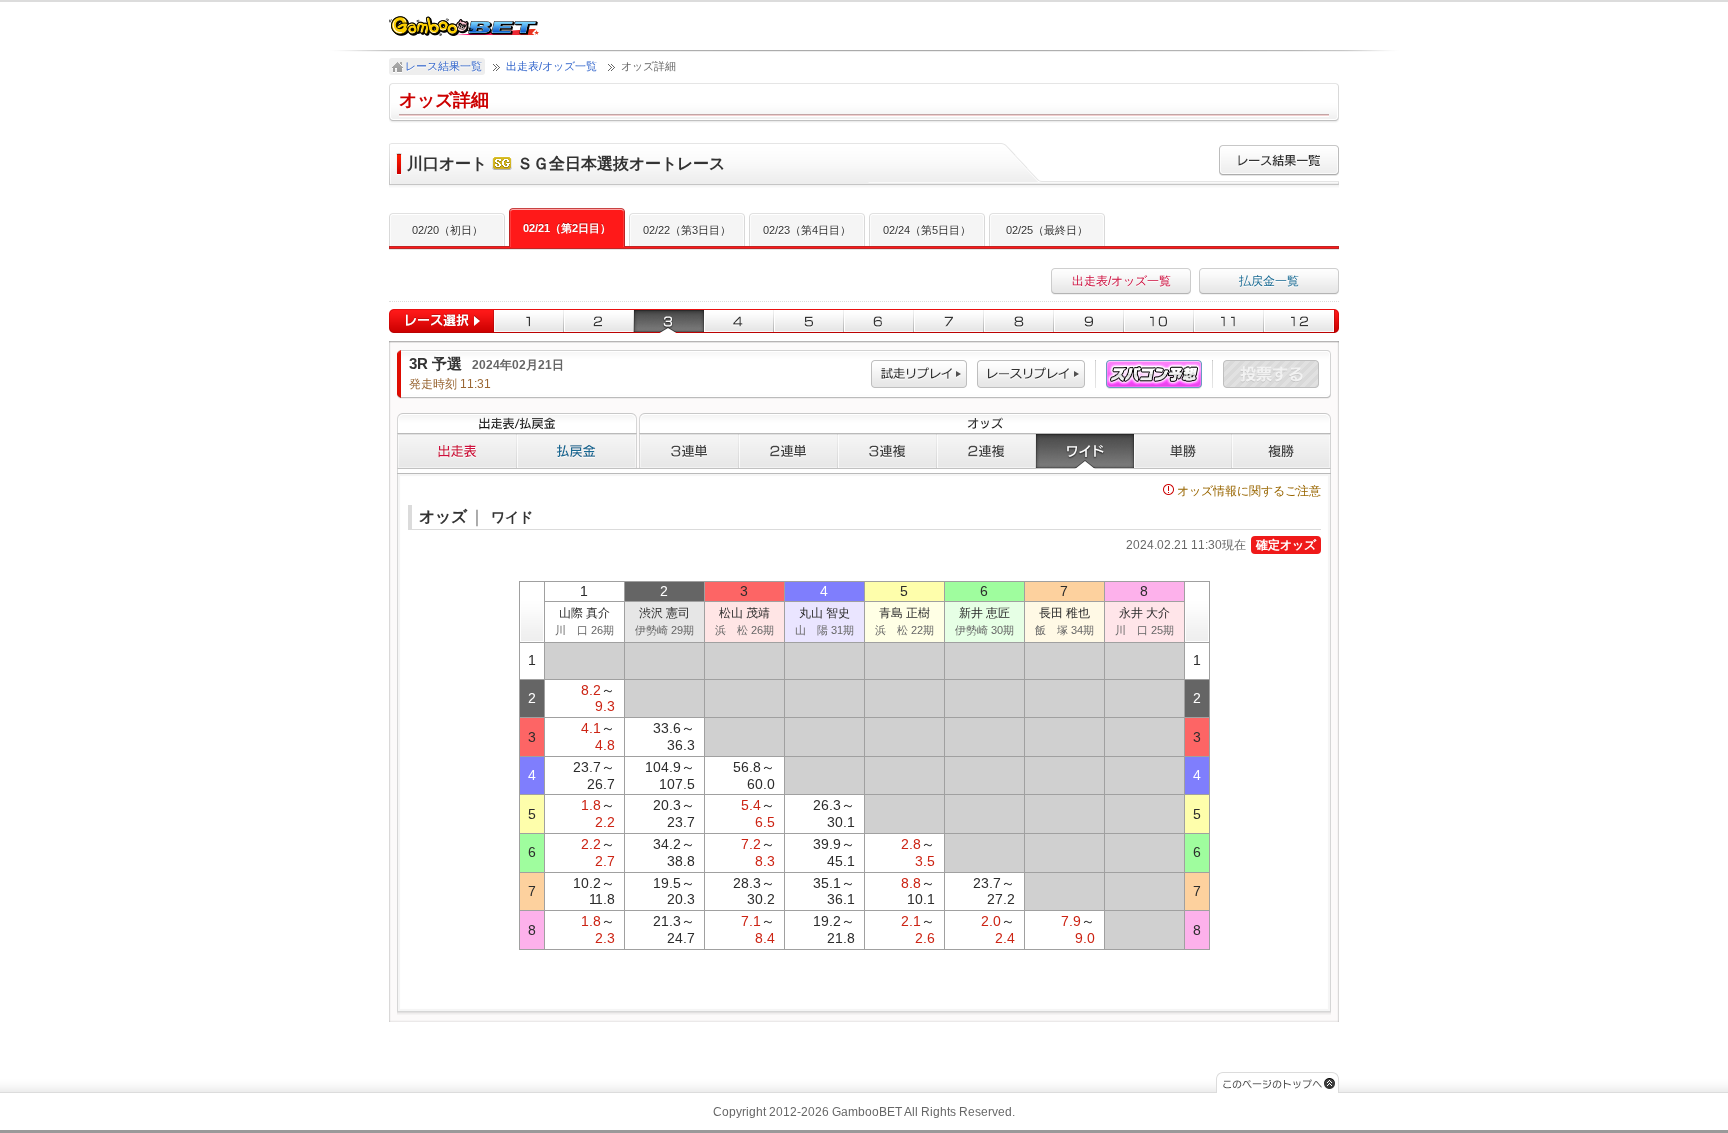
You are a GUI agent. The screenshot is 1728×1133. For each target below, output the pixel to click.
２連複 (986, 451)
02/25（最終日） (1047, 230)
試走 (919, 374)
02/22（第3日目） (687, 230)
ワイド (1085, 451)
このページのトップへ (1277, 1082)
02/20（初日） (447, 230)
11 (1229, 321)
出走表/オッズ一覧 (551, 66)
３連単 (689, 451)
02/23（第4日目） (807, 230)
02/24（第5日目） (927, 230)
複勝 (1281, 451)
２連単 (788, 451)
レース (1031, 374)
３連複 (887, 451)
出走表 (457, 451)
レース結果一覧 (443, 66)
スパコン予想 (1154, 374)
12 (1301, 321)
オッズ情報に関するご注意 (1249, 491)
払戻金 (577, 451)
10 (1159, 321)
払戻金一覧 (1269, 281)
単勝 (1183, 451)
